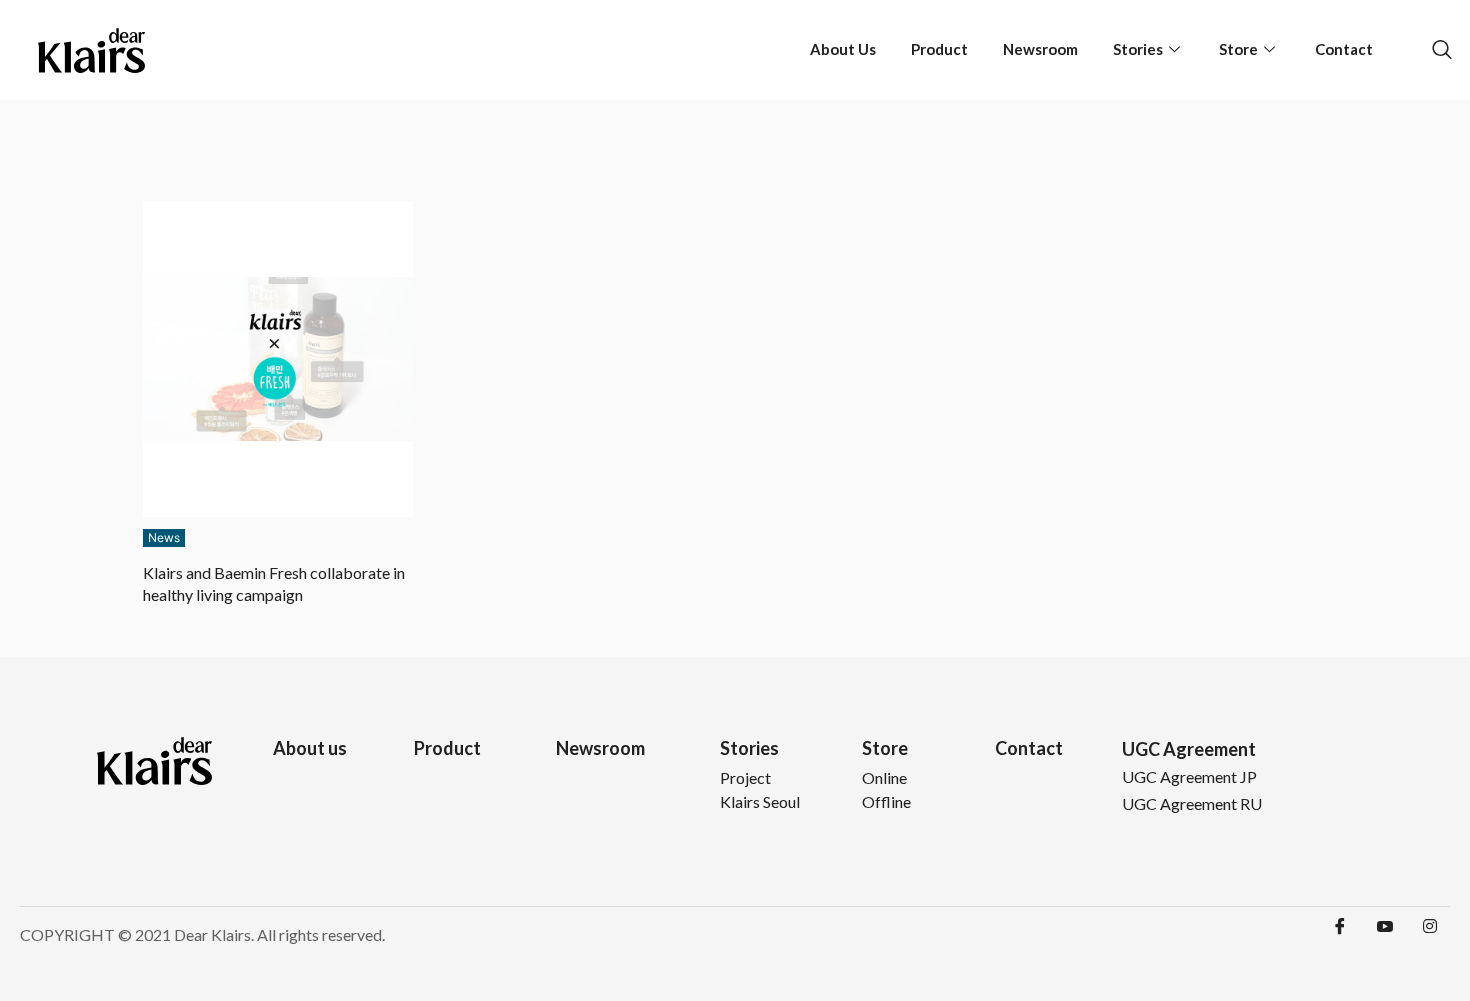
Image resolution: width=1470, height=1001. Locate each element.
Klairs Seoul (760, 801)
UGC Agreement (1189, 749)
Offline (886, 801)
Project (745, 777)
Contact (1344, 49)
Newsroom (1040, 49)
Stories (1138, 49)
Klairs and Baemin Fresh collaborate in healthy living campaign (274, 583)
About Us (843, 49)
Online (884, 777)
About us (310, 748)
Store (1238, 49)
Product (939, 49)
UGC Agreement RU (1192, 803)
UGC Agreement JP (1189, 776)
